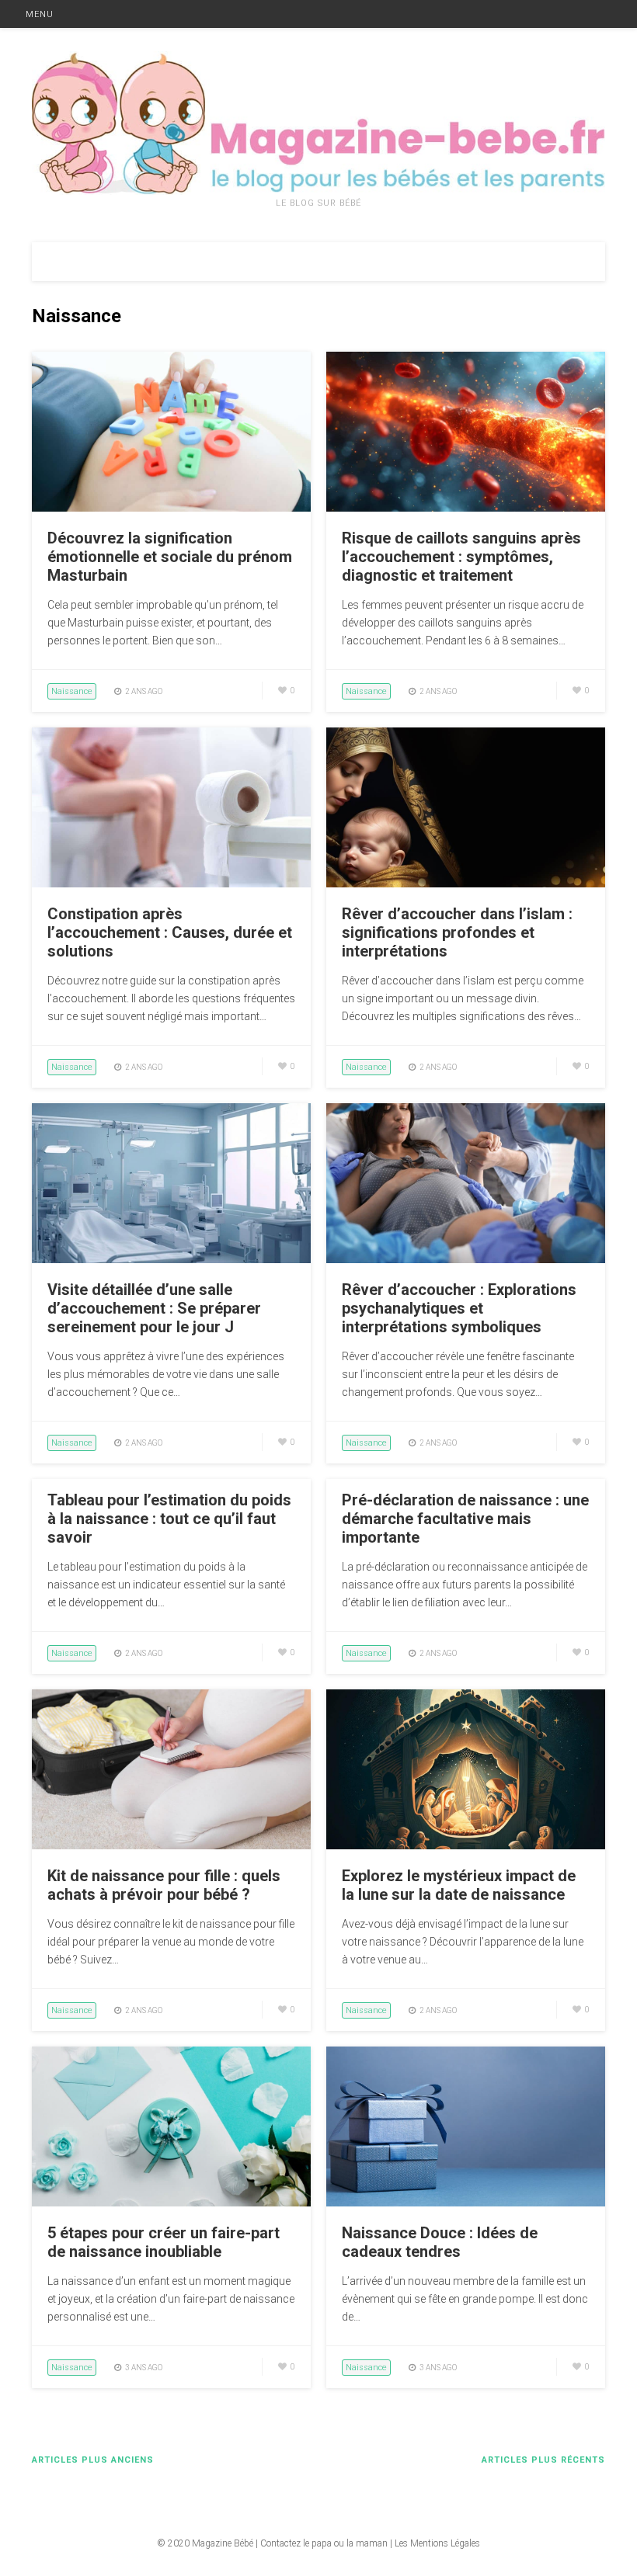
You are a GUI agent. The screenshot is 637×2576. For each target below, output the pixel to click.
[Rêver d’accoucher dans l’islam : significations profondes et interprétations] (466, 884)
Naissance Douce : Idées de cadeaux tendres (440, 2242)
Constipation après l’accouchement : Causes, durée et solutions (170, 932)
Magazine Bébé (223, 2543)
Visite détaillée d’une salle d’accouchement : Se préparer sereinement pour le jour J (154, 1308)
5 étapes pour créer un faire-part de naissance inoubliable (164, 2242)
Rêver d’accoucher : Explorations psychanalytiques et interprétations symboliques (459, 1308)
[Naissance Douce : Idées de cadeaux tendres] (466, 2203)
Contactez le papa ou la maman (324, 2543)
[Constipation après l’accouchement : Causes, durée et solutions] (171, 884)
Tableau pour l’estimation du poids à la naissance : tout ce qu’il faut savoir (169, 1519)
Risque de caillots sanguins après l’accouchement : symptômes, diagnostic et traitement (461, 557)
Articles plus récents (543, 2460)
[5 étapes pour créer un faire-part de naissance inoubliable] (171, 2203)
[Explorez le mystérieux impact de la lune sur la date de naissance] (466, 1845)
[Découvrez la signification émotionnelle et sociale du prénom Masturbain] (171, 508)
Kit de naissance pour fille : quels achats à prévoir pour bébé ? (164, 1885)
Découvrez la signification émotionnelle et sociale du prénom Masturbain (170, 557)
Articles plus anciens (93, 2460)
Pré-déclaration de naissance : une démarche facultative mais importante (465, 1519)
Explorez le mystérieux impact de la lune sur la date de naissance (459, 1885)
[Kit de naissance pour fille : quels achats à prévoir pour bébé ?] (171, 1845)
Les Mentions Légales (437, 2543)
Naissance (72, 691)
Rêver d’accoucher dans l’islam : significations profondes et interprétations (457, 932)
